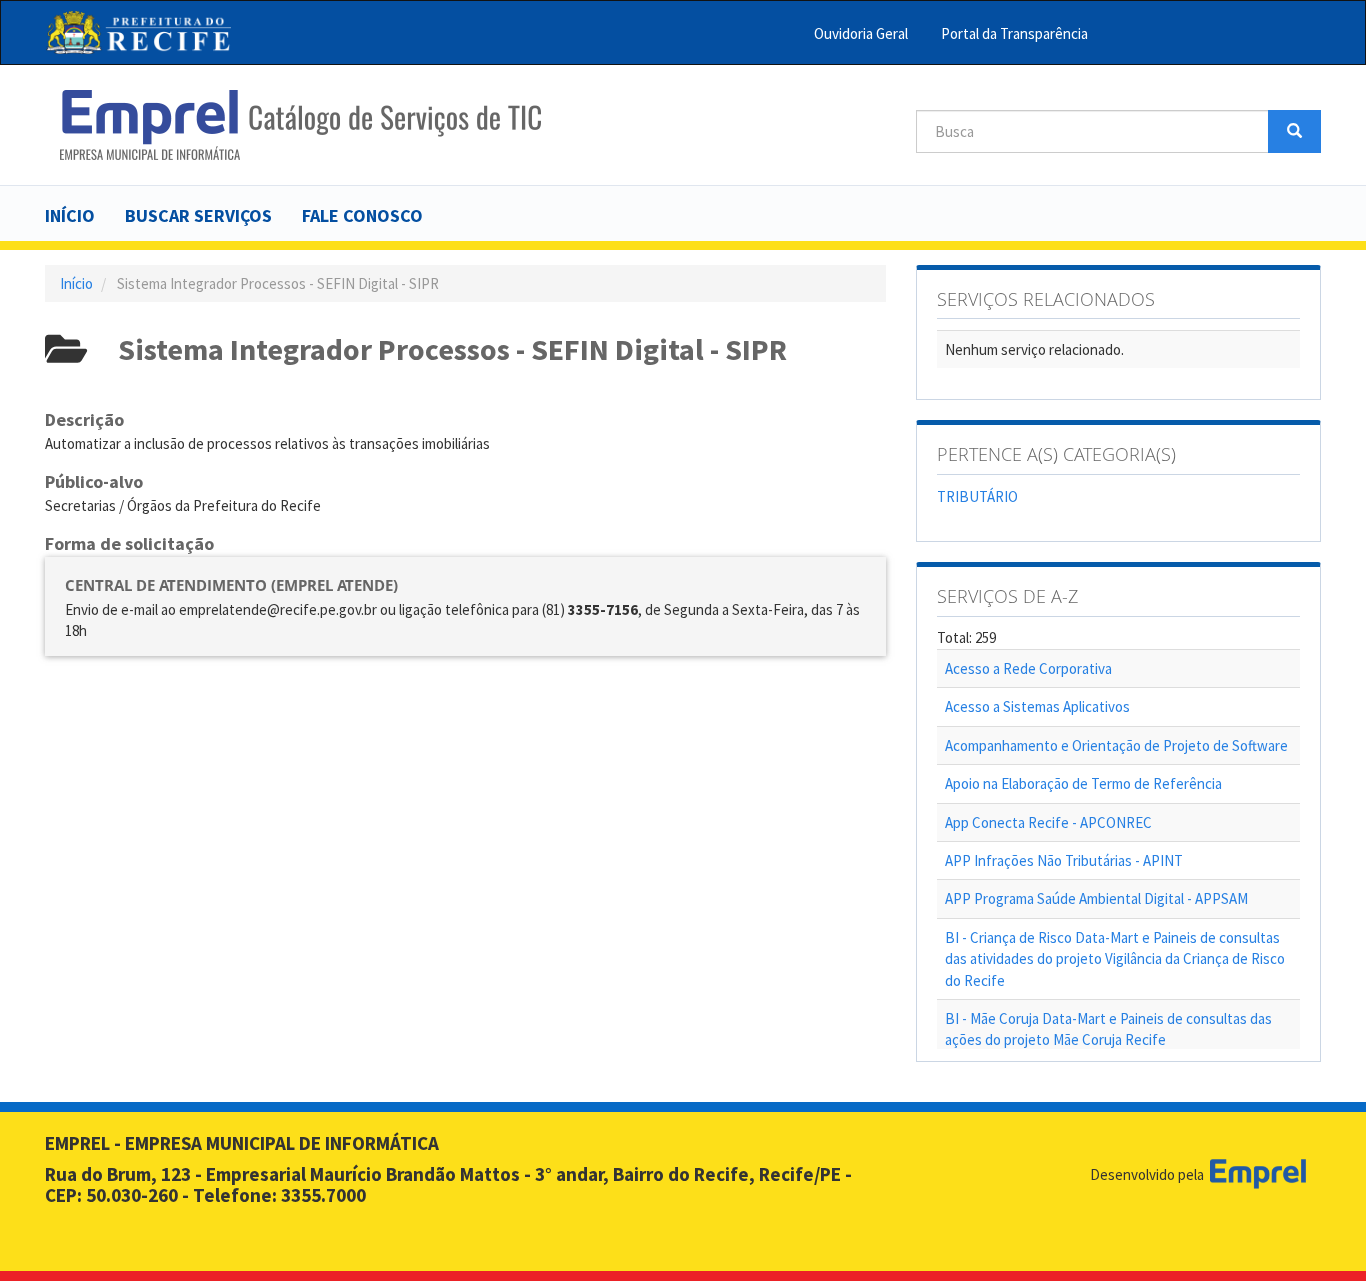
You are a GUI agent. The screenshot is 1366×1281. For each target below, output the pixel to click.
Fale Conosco (362, 215)
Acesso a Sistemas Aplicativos (1037, 706)
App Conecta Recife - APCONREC (1048, 822)
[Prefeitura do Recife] (138, 32)
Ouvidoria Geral (861, 33)
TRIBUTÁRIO (977, 496)
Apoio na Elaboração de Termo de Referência (1083, 783)
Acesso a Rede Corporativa (1028, 668)
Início (70, 215)
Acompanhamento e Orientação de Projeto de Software (1116, 745)
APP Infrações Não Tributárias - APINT (1064, 860)
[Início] (300, 125)
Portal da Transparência (1014, 33)
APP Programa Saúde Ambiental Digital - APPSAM (1096, 898)
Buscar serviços (198, 215)
